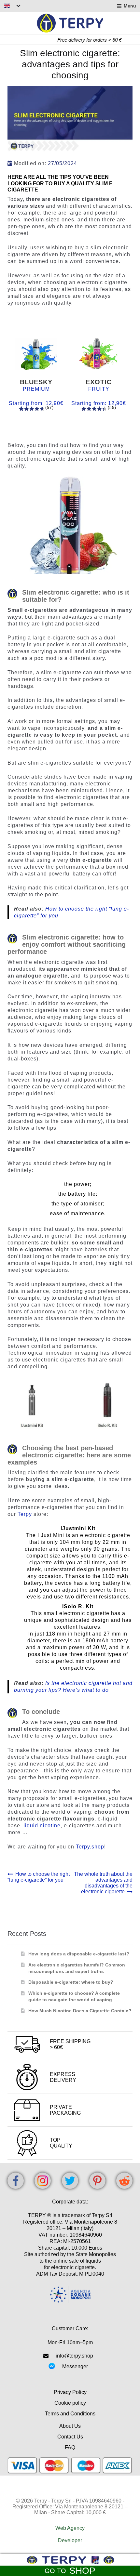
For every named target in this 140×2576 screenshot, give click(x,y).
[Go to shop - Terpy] (70, 2560)
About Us (70, 2426)
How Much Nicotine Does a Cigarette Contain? (80, 2011)
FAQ (70, 2447)
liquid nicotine (42, 1826)
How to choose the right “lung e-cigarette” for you (39, 1877)
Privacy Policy (70, 2392)
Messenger (75, 2366)
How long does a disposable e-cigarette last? (79, 1954)
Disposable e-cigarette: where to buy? (71, 1982)
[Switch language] (12, 6)
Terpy (26, 1514)
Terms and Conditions (70, 2414)
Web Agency (70, 2528)
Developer (70, 2540)
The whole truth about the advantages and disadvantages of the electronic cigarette (103, 1883)
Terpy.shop (90, 1847)
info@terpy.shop (74, 2356)
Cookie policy (70, 2403)
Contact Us (70, 2437)
